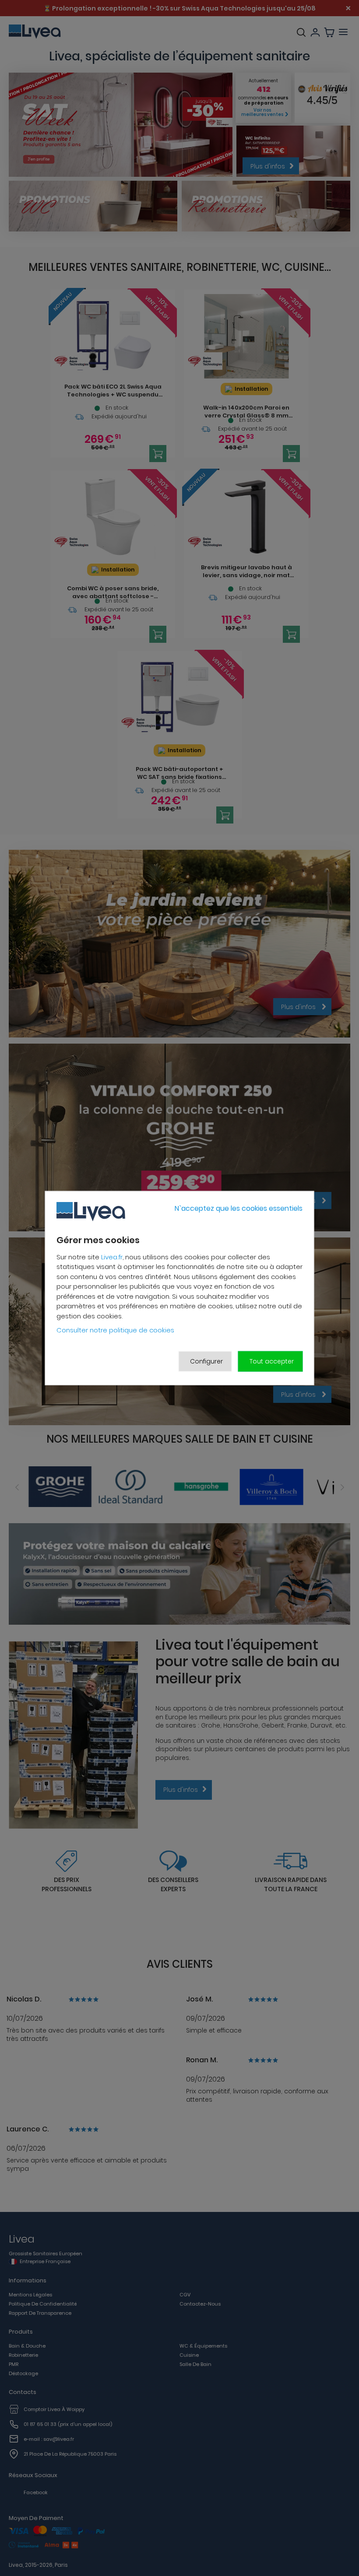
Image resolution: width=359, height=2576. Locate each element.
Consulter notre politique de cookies (115, 1330)
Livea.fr (112, 1256)
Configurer (206, 1361)
